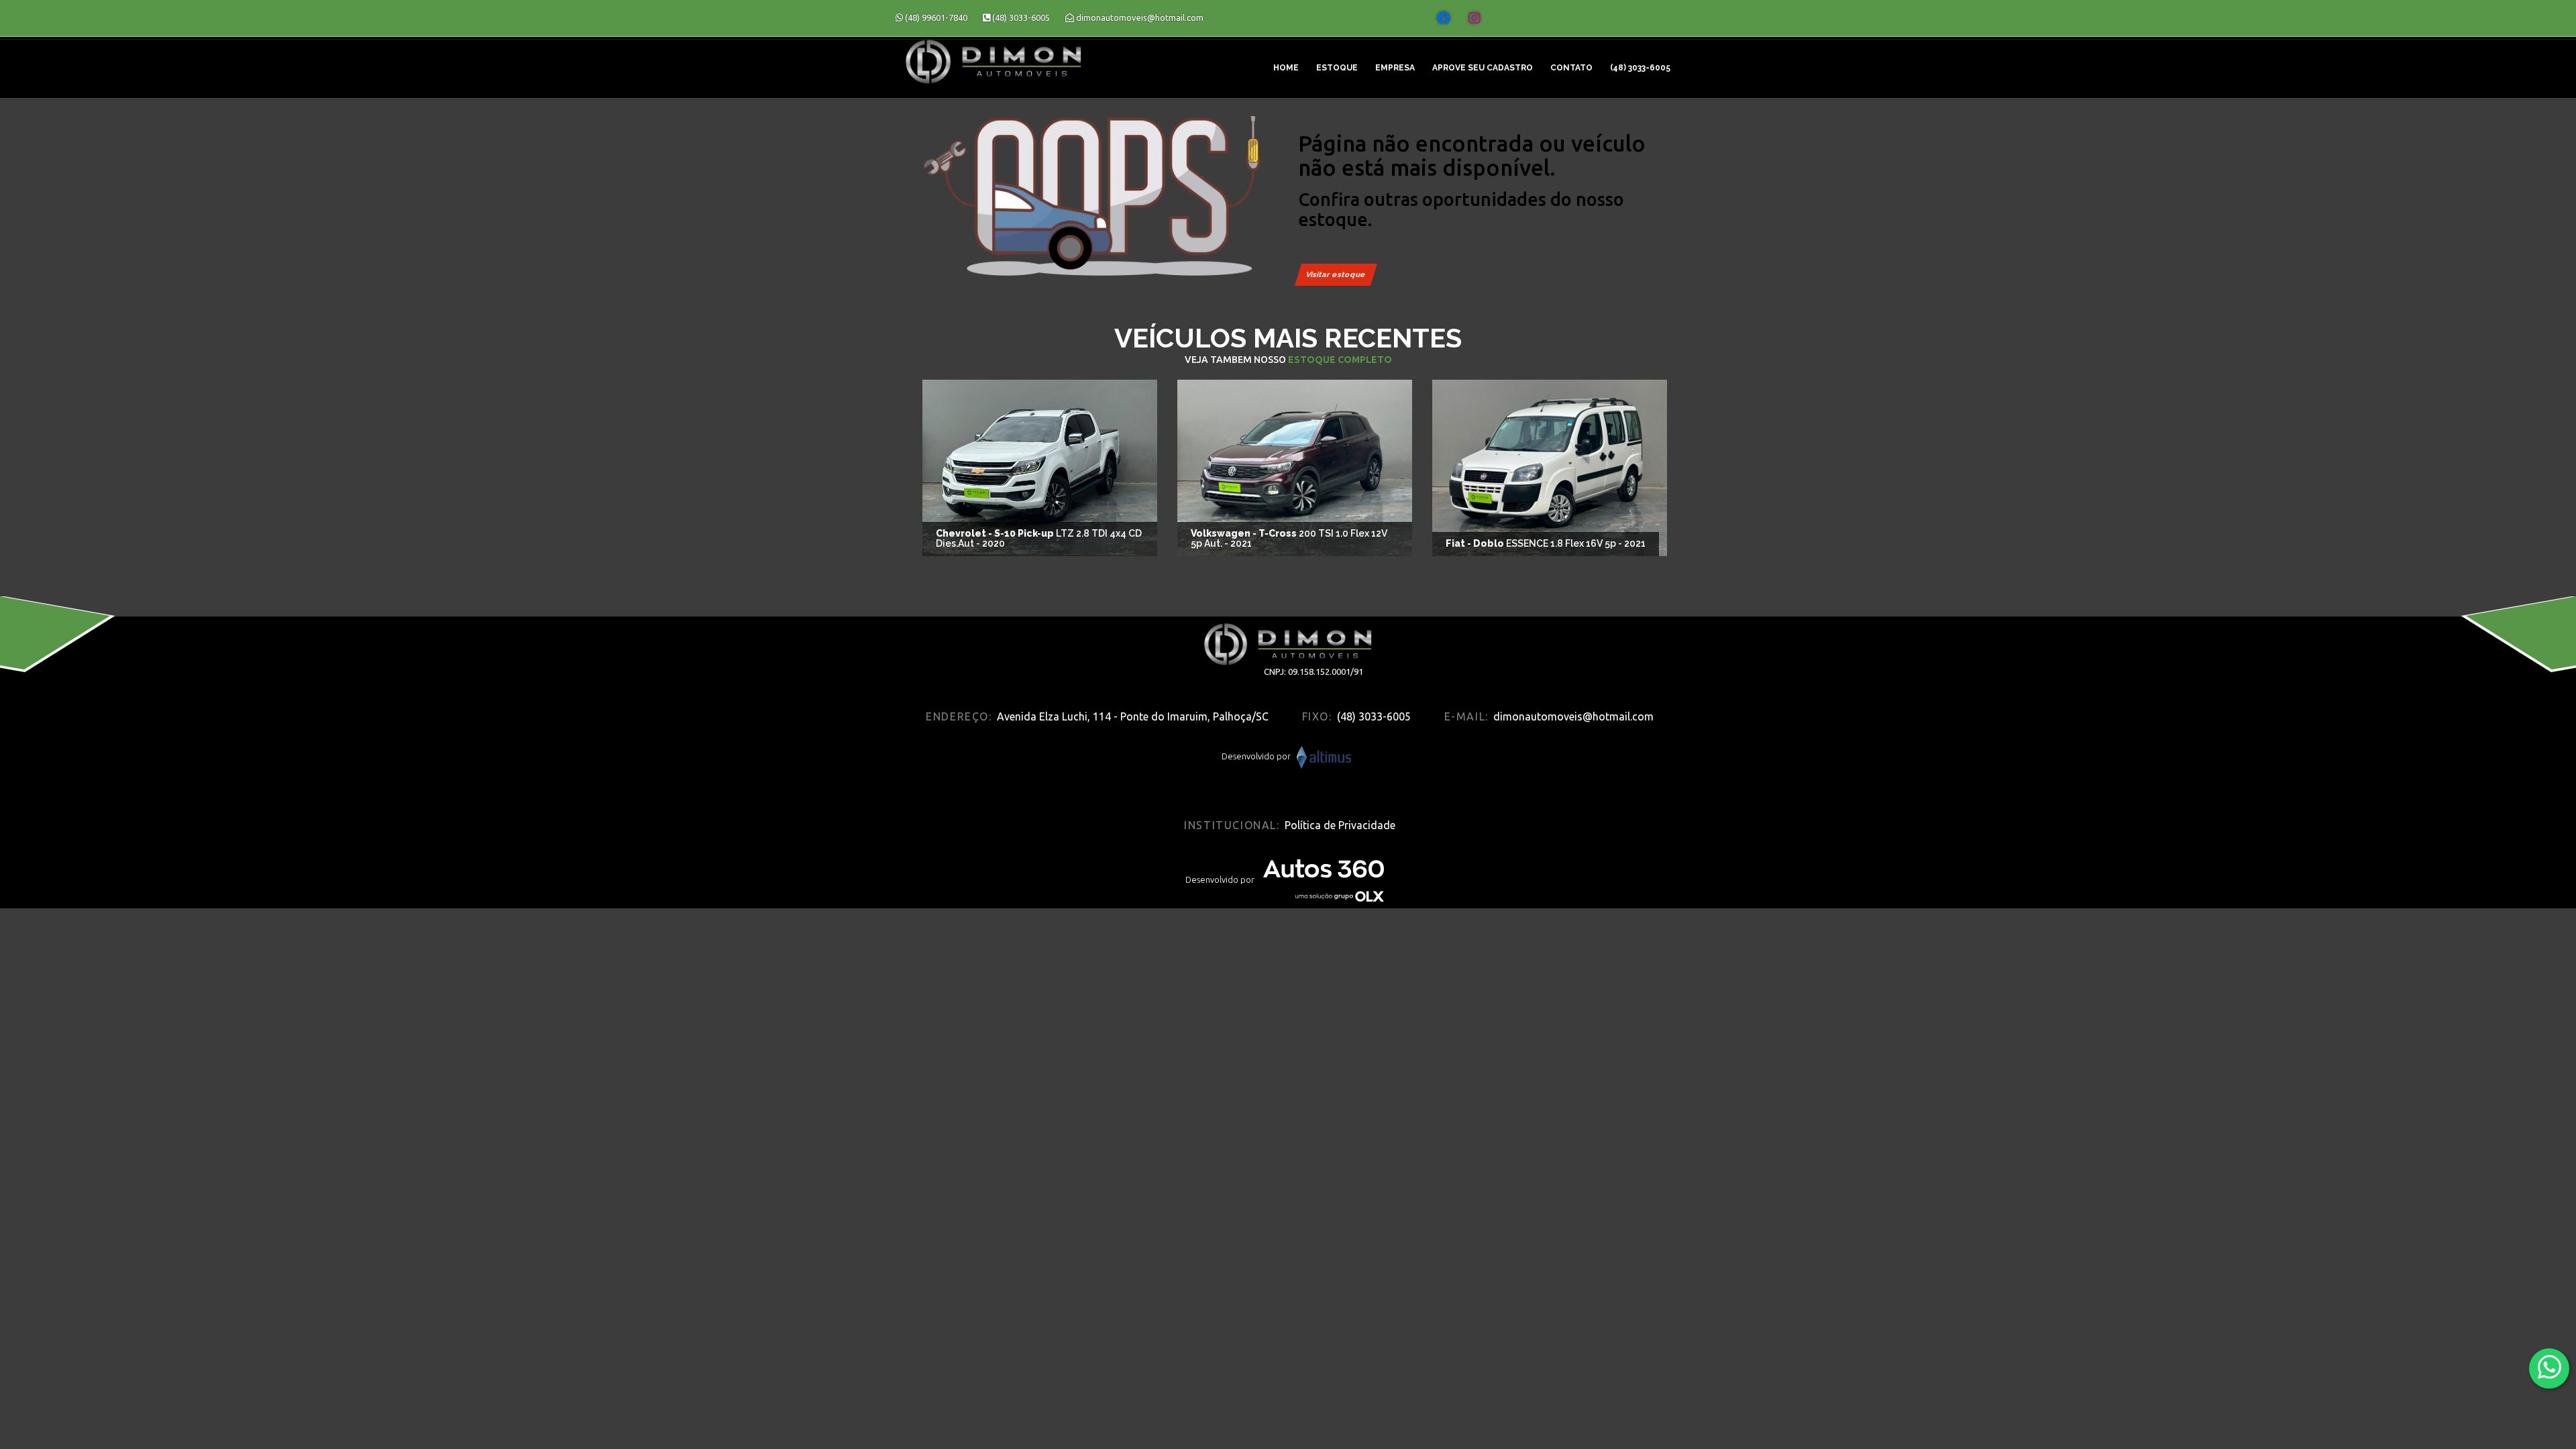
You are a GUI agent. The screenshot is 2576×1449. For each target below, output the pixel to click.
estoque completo (1340, 360)
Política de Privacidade (1340, 825)
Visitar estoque (1336, 275)
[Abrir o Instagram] (1474, 18)
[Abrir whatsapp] (2550, 1367)
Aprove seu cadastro (1483, 68)
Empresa (1395, 68)
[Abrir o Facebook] (1444, 18)
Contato (1571, 68)
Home (1286, 68)
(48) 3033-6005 (1640, 68)
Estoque (1337, 68)
